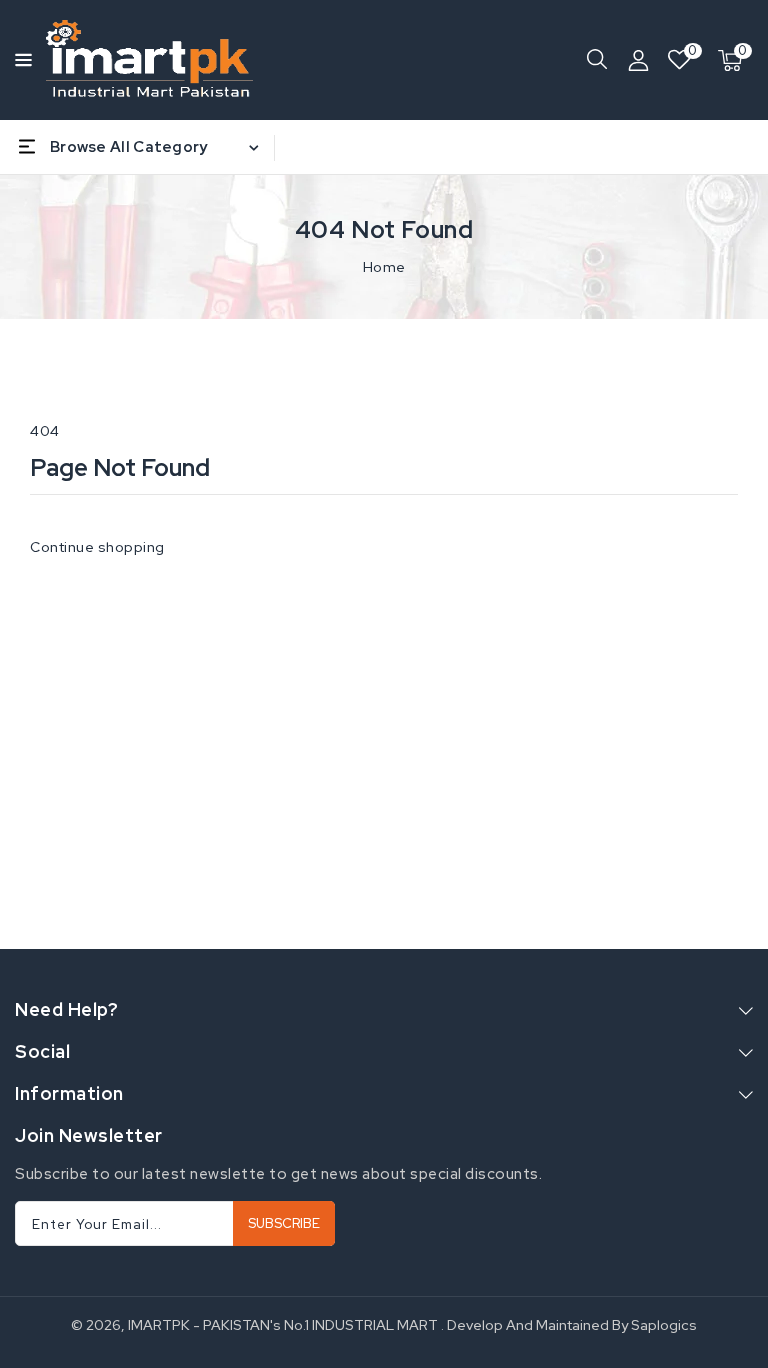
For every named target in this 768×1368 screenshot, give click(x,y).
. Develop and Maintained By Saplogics (569, 1325)
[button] (20, 58)
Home (384, 267)
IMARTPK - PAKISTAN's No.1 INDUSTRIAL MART (283, 1325)
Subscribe (284, 1223)
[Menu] (20, 60)
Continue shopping (97, 547)
